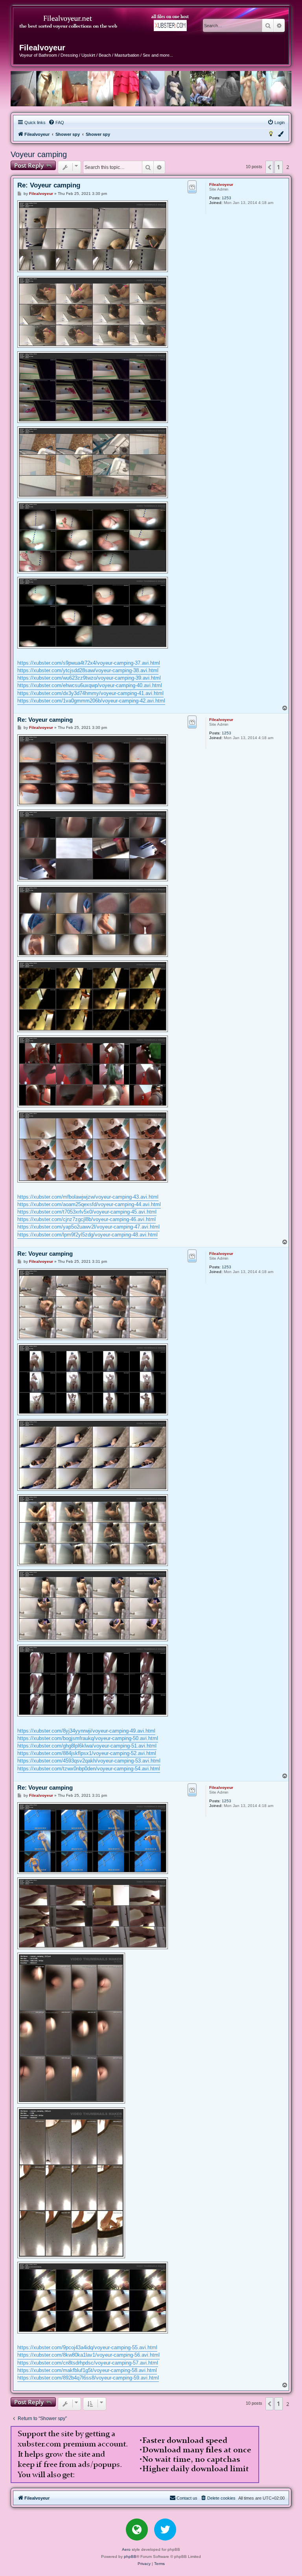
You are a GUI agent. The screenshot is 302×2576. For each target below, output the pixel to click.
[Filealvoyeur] (105, 23)
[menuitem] (56, 122)
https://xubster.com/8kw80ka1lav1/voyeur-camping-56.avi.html (88, 2355)
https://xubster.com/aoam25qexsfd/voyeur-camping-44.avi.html (89, 1204)
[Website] (137, 2530)
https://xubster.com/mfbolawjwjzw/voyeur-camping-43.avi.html (88, 1197)
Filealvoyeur (221, 184)
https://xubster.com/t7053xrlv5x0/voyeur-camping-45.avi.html (87, 1212)
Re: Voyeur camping (49, 185)
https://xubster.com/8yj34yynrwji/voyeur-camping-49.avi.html (86, 1731)
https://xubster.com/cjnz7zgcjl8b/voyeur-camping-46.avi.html (87, 1219)
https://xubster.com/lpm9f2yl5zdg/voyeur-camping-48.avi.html (87, 1235)
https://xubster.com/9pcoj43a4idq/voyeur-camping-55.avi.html (87, 2347)
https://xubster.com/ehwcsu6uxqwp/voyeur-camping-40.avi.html (90, 685)
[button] (269, 167)
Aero (126, 2549)
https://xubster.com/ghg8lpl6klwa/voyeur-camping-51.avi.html (87, 1746)
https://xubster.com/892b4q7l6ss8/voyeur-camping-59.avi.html (88, 2378)
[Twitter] (165, 2530)
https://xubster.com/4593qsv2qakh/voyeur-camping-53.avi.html (89, 1761)
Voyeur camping (39, 154)
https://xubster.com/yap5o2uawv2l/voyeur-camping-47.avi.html (88, 1227)
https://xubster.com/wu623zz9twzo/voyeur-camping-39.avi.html (89, 678)
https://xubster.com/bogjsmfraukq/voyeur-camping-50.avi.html (88, 1738)
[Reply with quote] (192, 187)
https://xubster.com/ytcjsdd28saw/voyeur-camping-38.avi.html (88, 670)
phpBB (130, 2557)
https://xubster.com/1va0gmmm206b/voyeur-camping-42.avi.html (91, 701)
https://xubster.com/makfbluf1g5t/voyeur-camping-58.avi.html (87, 2370)
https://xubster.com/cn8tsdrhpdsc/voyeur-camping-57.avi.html (88, 2363)
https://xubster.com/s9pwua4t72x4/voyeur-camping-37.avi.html (89, 663)
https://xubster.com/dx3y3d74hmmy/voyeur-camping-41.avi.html (90, 693)
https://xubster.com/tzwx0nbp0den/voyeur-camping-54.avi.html (89, 1769)
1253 (226, 198)
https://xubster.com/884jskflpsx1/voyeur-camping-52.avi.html (87, 1753)
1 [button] (279, 167)
